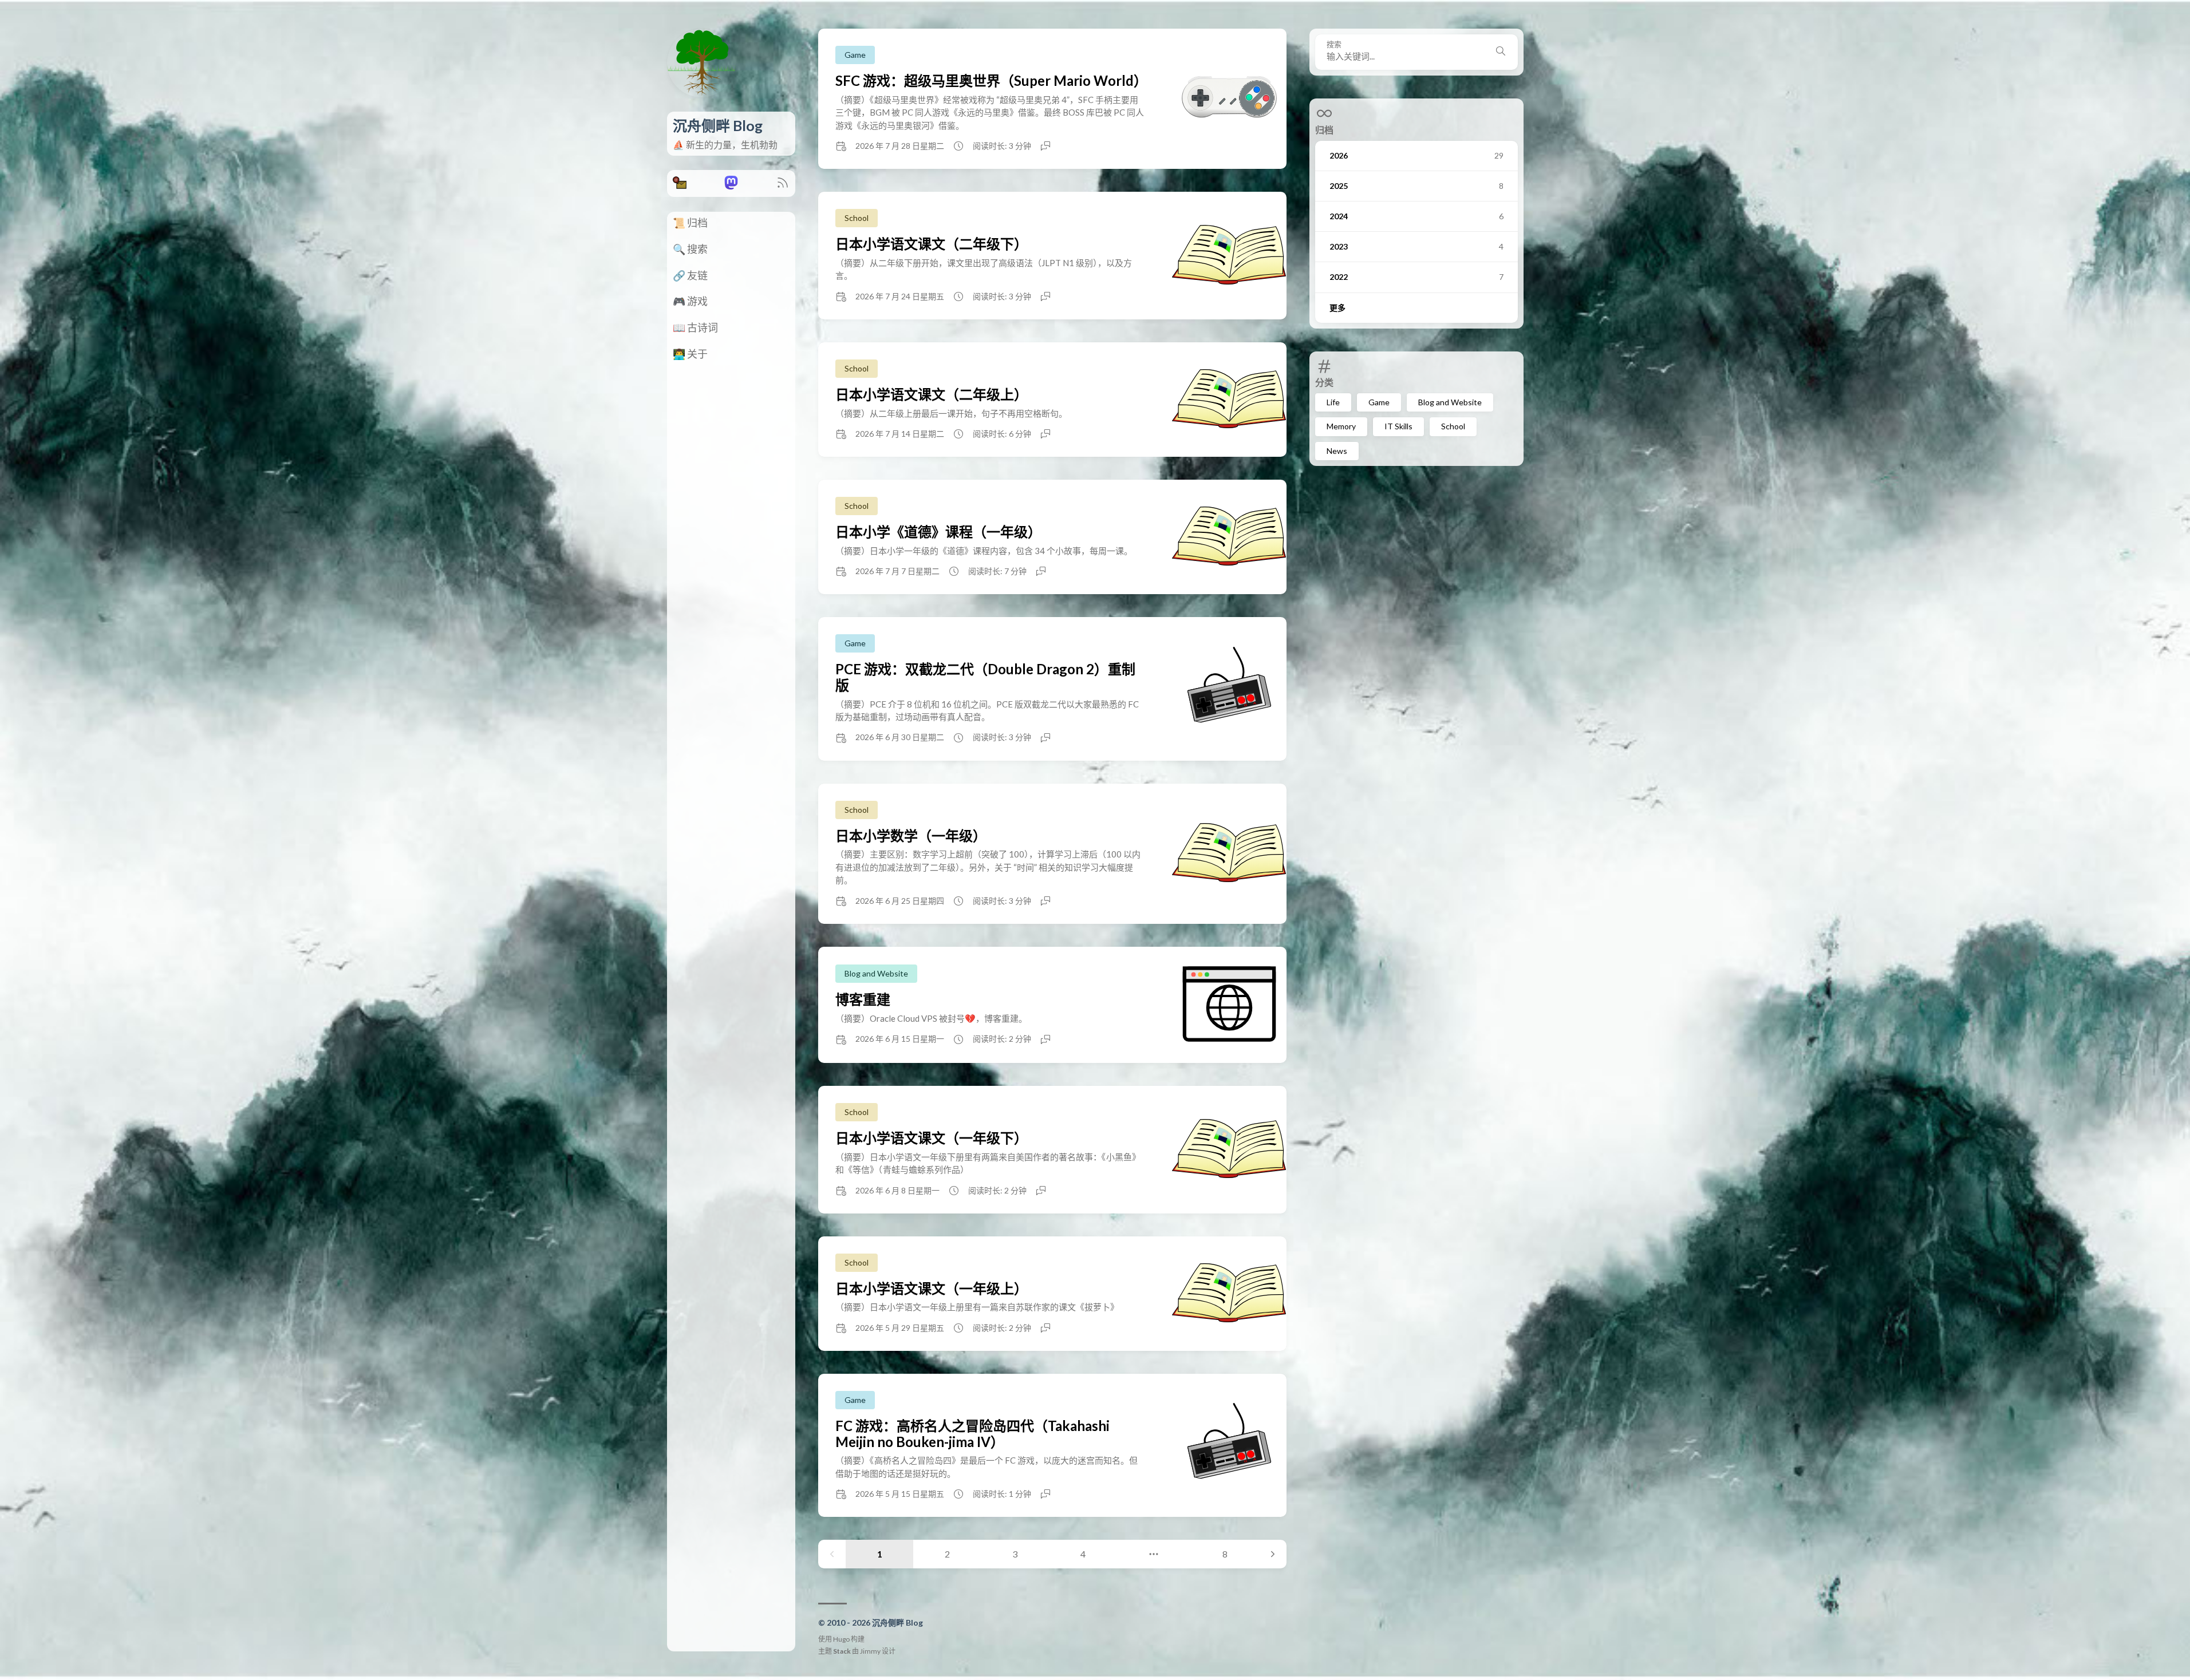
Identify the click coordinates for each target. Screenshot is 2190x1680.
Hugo (841, 1639)
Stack (842, 1651)
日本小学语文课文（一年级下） (932, 1138)
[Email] (680, 186)
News (1337, 451)
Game (1379, 402)
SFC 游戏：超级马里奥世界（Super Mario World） (991, 80)
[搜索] (1501, 52)
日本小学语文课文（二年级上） (932, 394)
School (1453, 426)
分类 (1324, 382)
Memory (1341, 426)
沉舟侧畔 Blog (718, 125)
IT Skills (1398, 426)
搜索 (1334, 44)
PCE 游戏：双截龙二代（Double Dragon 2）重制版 (985, 677)
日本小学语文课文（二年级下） (932, 244)
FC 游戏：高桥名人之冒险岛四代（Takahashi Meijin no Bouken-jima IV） (972, 1434)
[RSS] (783, 186)
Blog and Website (1450, 402)
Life (1333, 402)
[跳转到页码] (1154, 1554)
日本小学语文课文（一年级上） (932, 1288)
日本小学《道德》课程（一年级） (938, 531)
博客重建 (863, 999)
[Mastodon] (731, 186)
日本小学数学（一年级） (911, 835)
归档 (1324, 130)
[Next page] (1273, 1554)
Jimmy (870, 1651)
